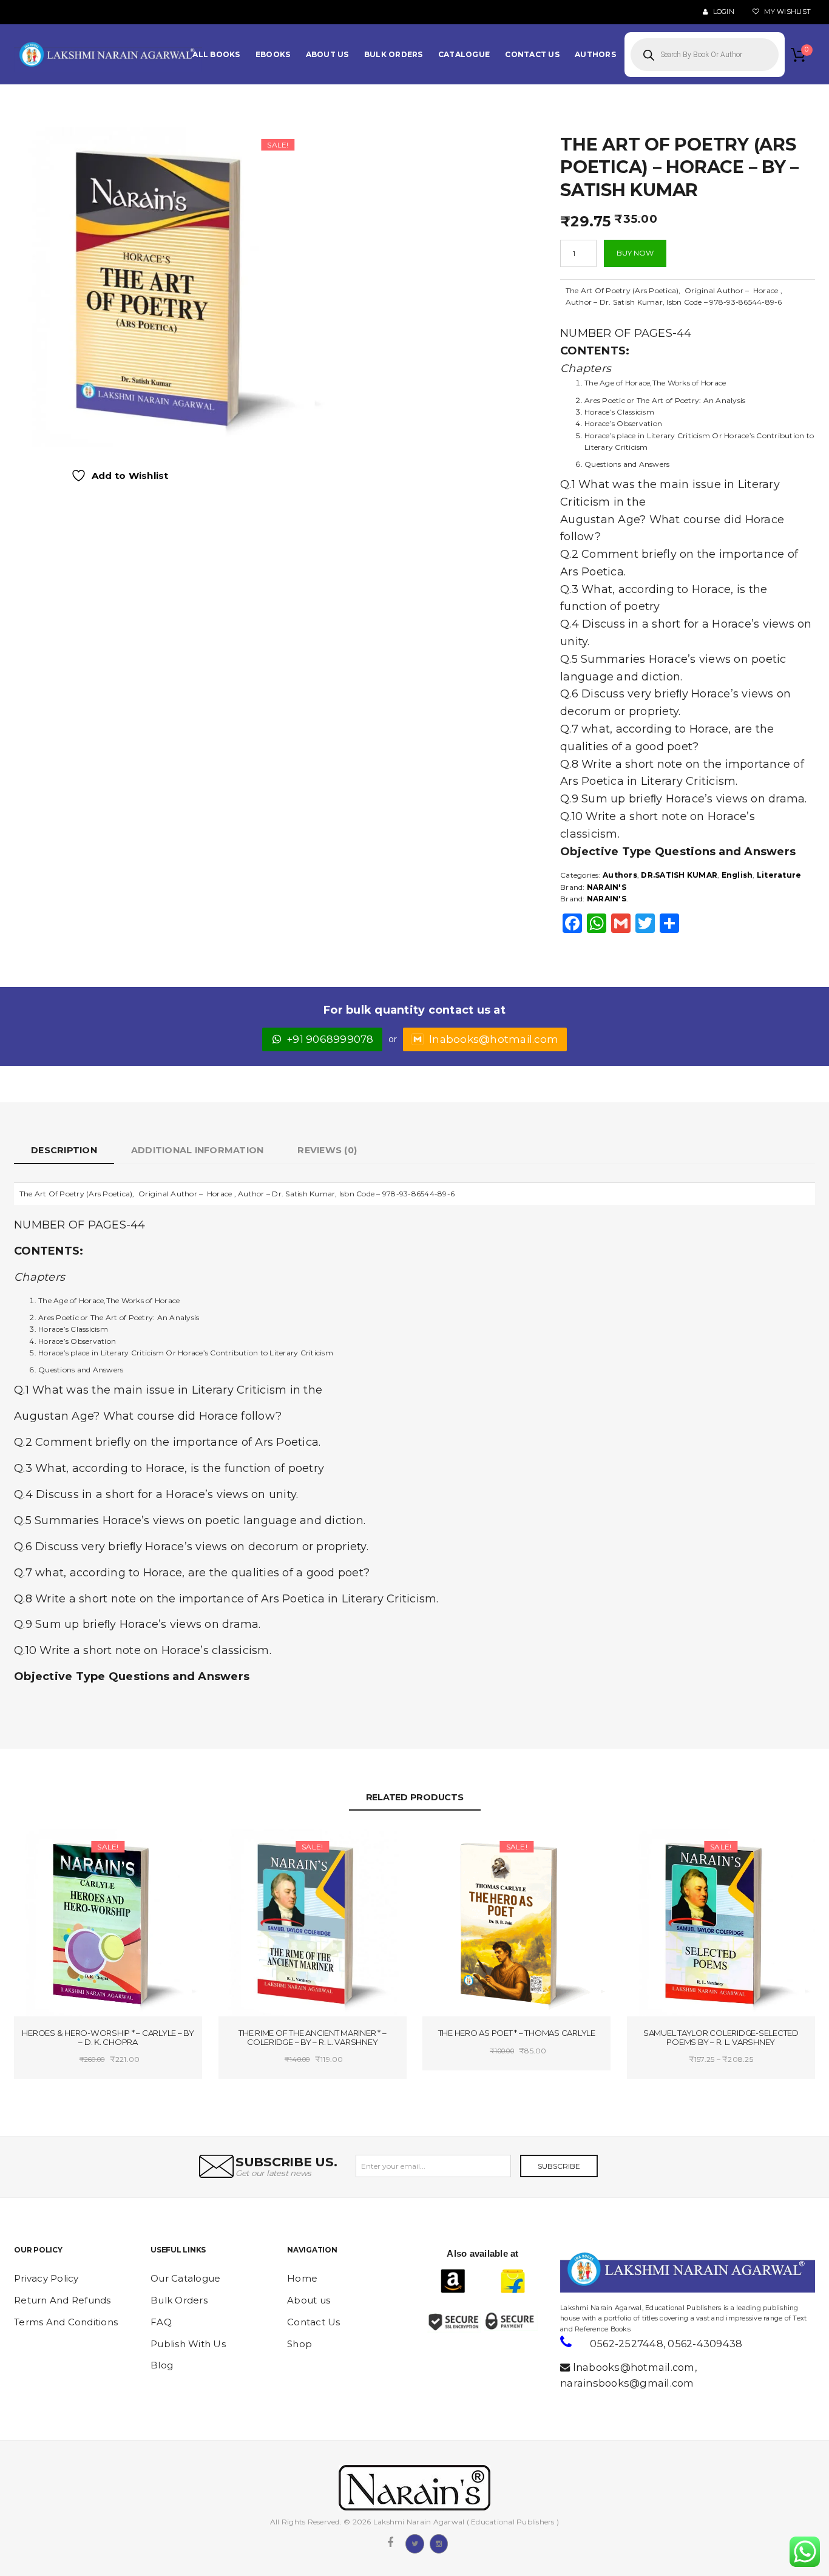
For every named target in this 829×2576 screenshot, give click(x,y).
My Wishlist (787, 12)
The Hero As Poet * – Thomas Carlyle (517, 2033)
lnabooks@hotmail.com (494, 1039)
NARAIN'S (607, 887)
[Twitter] (414, 2543)
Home (302, 2278)
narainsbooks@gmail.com (627, 2383)
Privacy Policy (46, 2278)
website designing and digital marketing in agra (579, 2300)
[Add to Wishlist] (64, 1849)
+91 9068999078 (330, 1039)
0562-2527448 (627, 2344)
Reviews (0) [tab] (327, 1150)
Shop (299, 2344)
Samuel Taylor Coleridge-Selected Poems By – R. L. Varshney (721, 2037)
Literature (779, 875)
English (737, 875)
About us (309, 2300)
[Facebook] (390, 2543)
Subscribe (559, 2166)
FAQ (161, 2322)
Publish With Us (188, 2344)
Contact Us (314, 2322)
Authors (620, 875)
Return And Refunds (63, 2300)
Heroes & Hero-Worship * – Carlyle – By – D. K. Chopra (108, 2037)
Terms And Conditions (66, 2322)
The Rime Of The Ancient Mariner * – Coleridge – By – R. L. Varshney (312, 2037)
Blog (162, 2365)
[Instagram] (439, 2543)
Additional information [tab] (198, 1150)
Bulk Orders (179, 2300)
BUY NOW (635, 253)
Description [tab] (64, 1150)
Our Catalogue (185, 2278)
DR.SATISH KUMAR (679, 875)
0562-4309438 (705, 2344)
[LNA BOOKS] (108, 55)
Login (722, 12)
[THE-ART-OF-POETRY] (171, 286)
